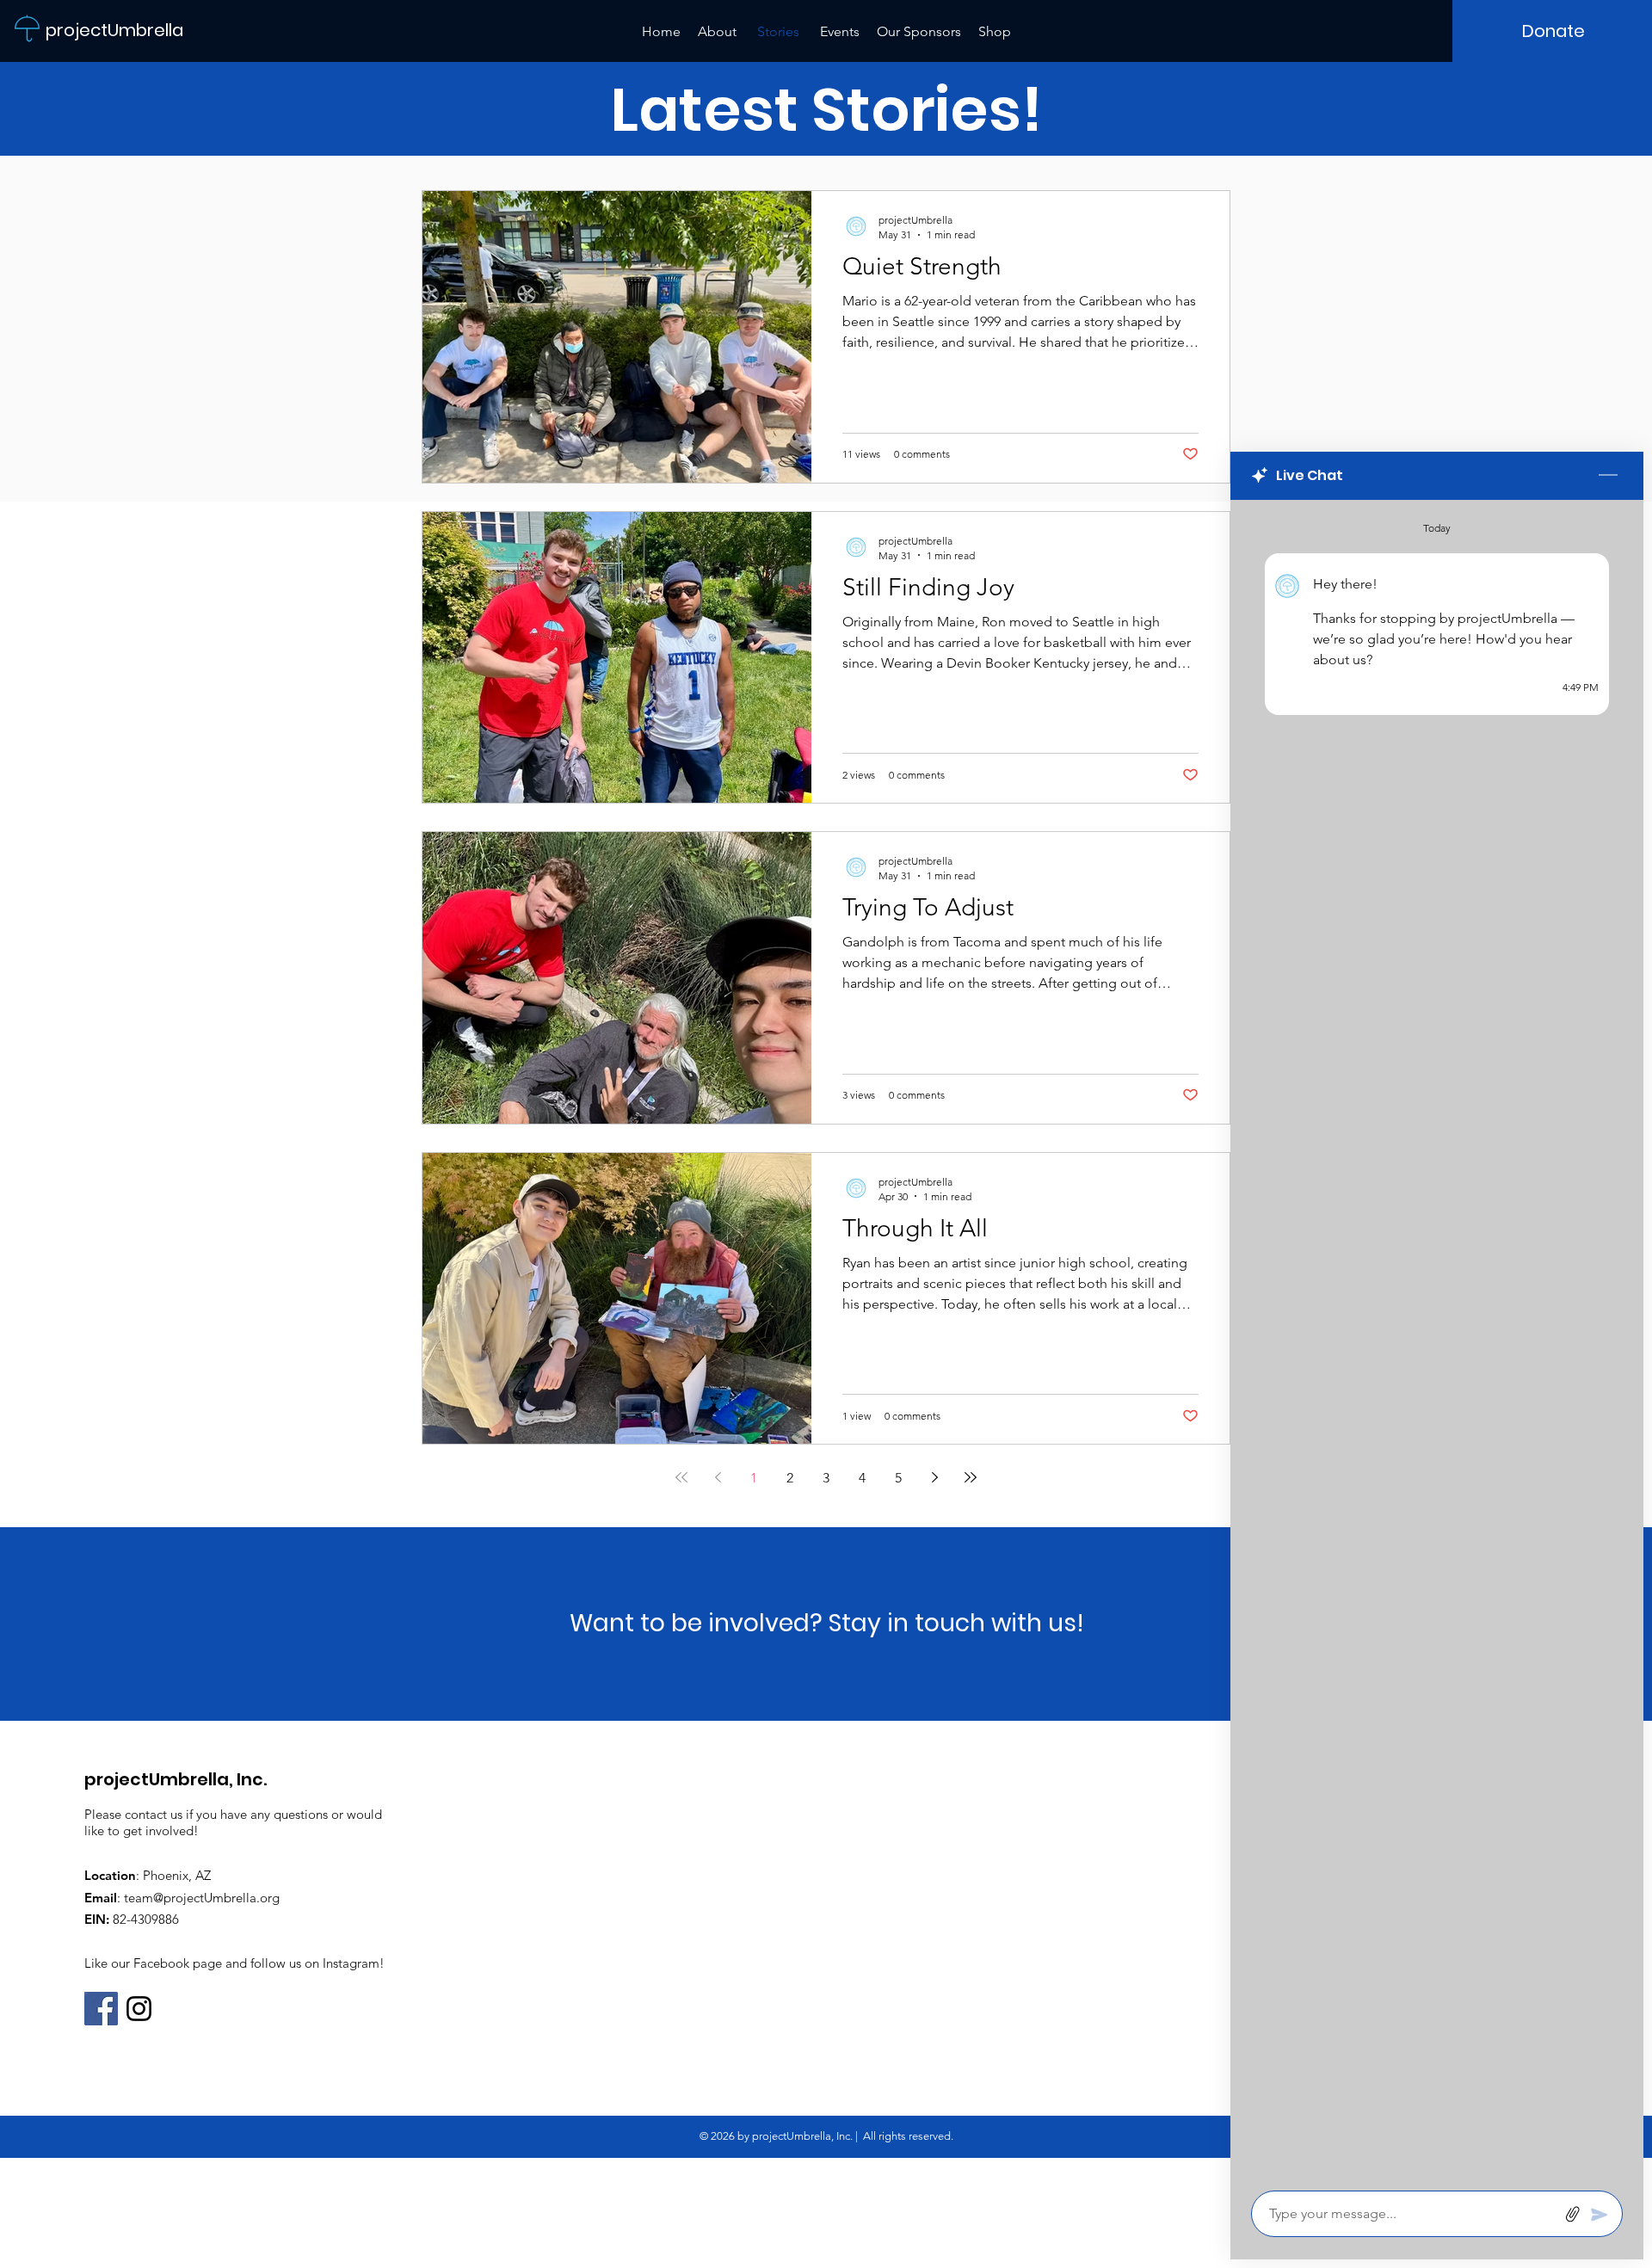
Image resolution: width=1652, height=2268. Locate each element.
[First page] (681, 1477)
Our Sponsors (919, 31)
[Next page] (934, 1477)
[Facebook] (101, 2009)
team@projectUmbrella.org (202, 1898)
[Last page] (971, 1477)
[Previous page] (718, 1477)
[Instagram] (139, 2009)
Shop (995, 31)
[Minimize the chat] (1608, 476)
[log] (1437, 1340)
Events (840, 31)
